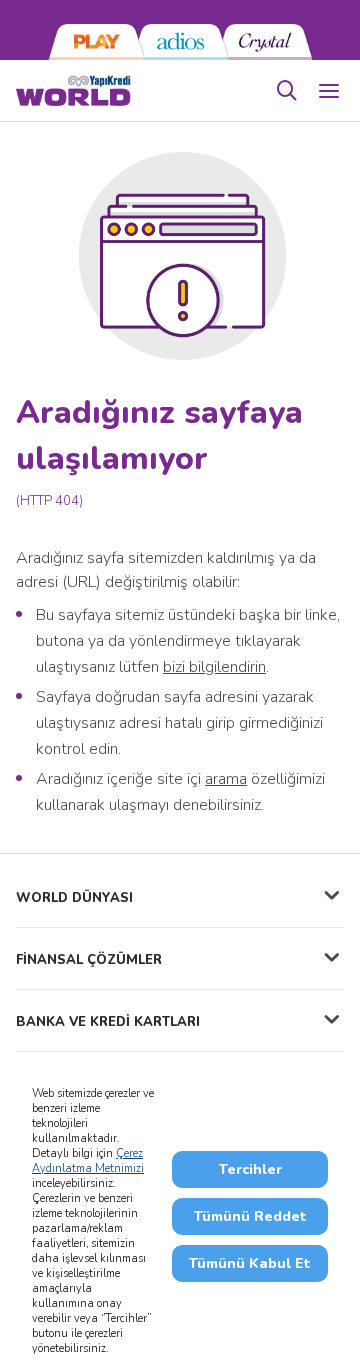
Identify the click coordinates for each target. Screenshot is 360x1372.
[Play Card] (96, 42)
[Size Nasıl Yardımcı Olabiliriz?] (287, 91)
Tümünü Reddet (250, 1216)
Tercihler (250, 1169)
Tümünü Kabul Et (250, 1263)
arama (226, 779)
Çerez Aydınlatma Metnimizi (88, 1161)
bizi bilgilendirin (214, 667)
